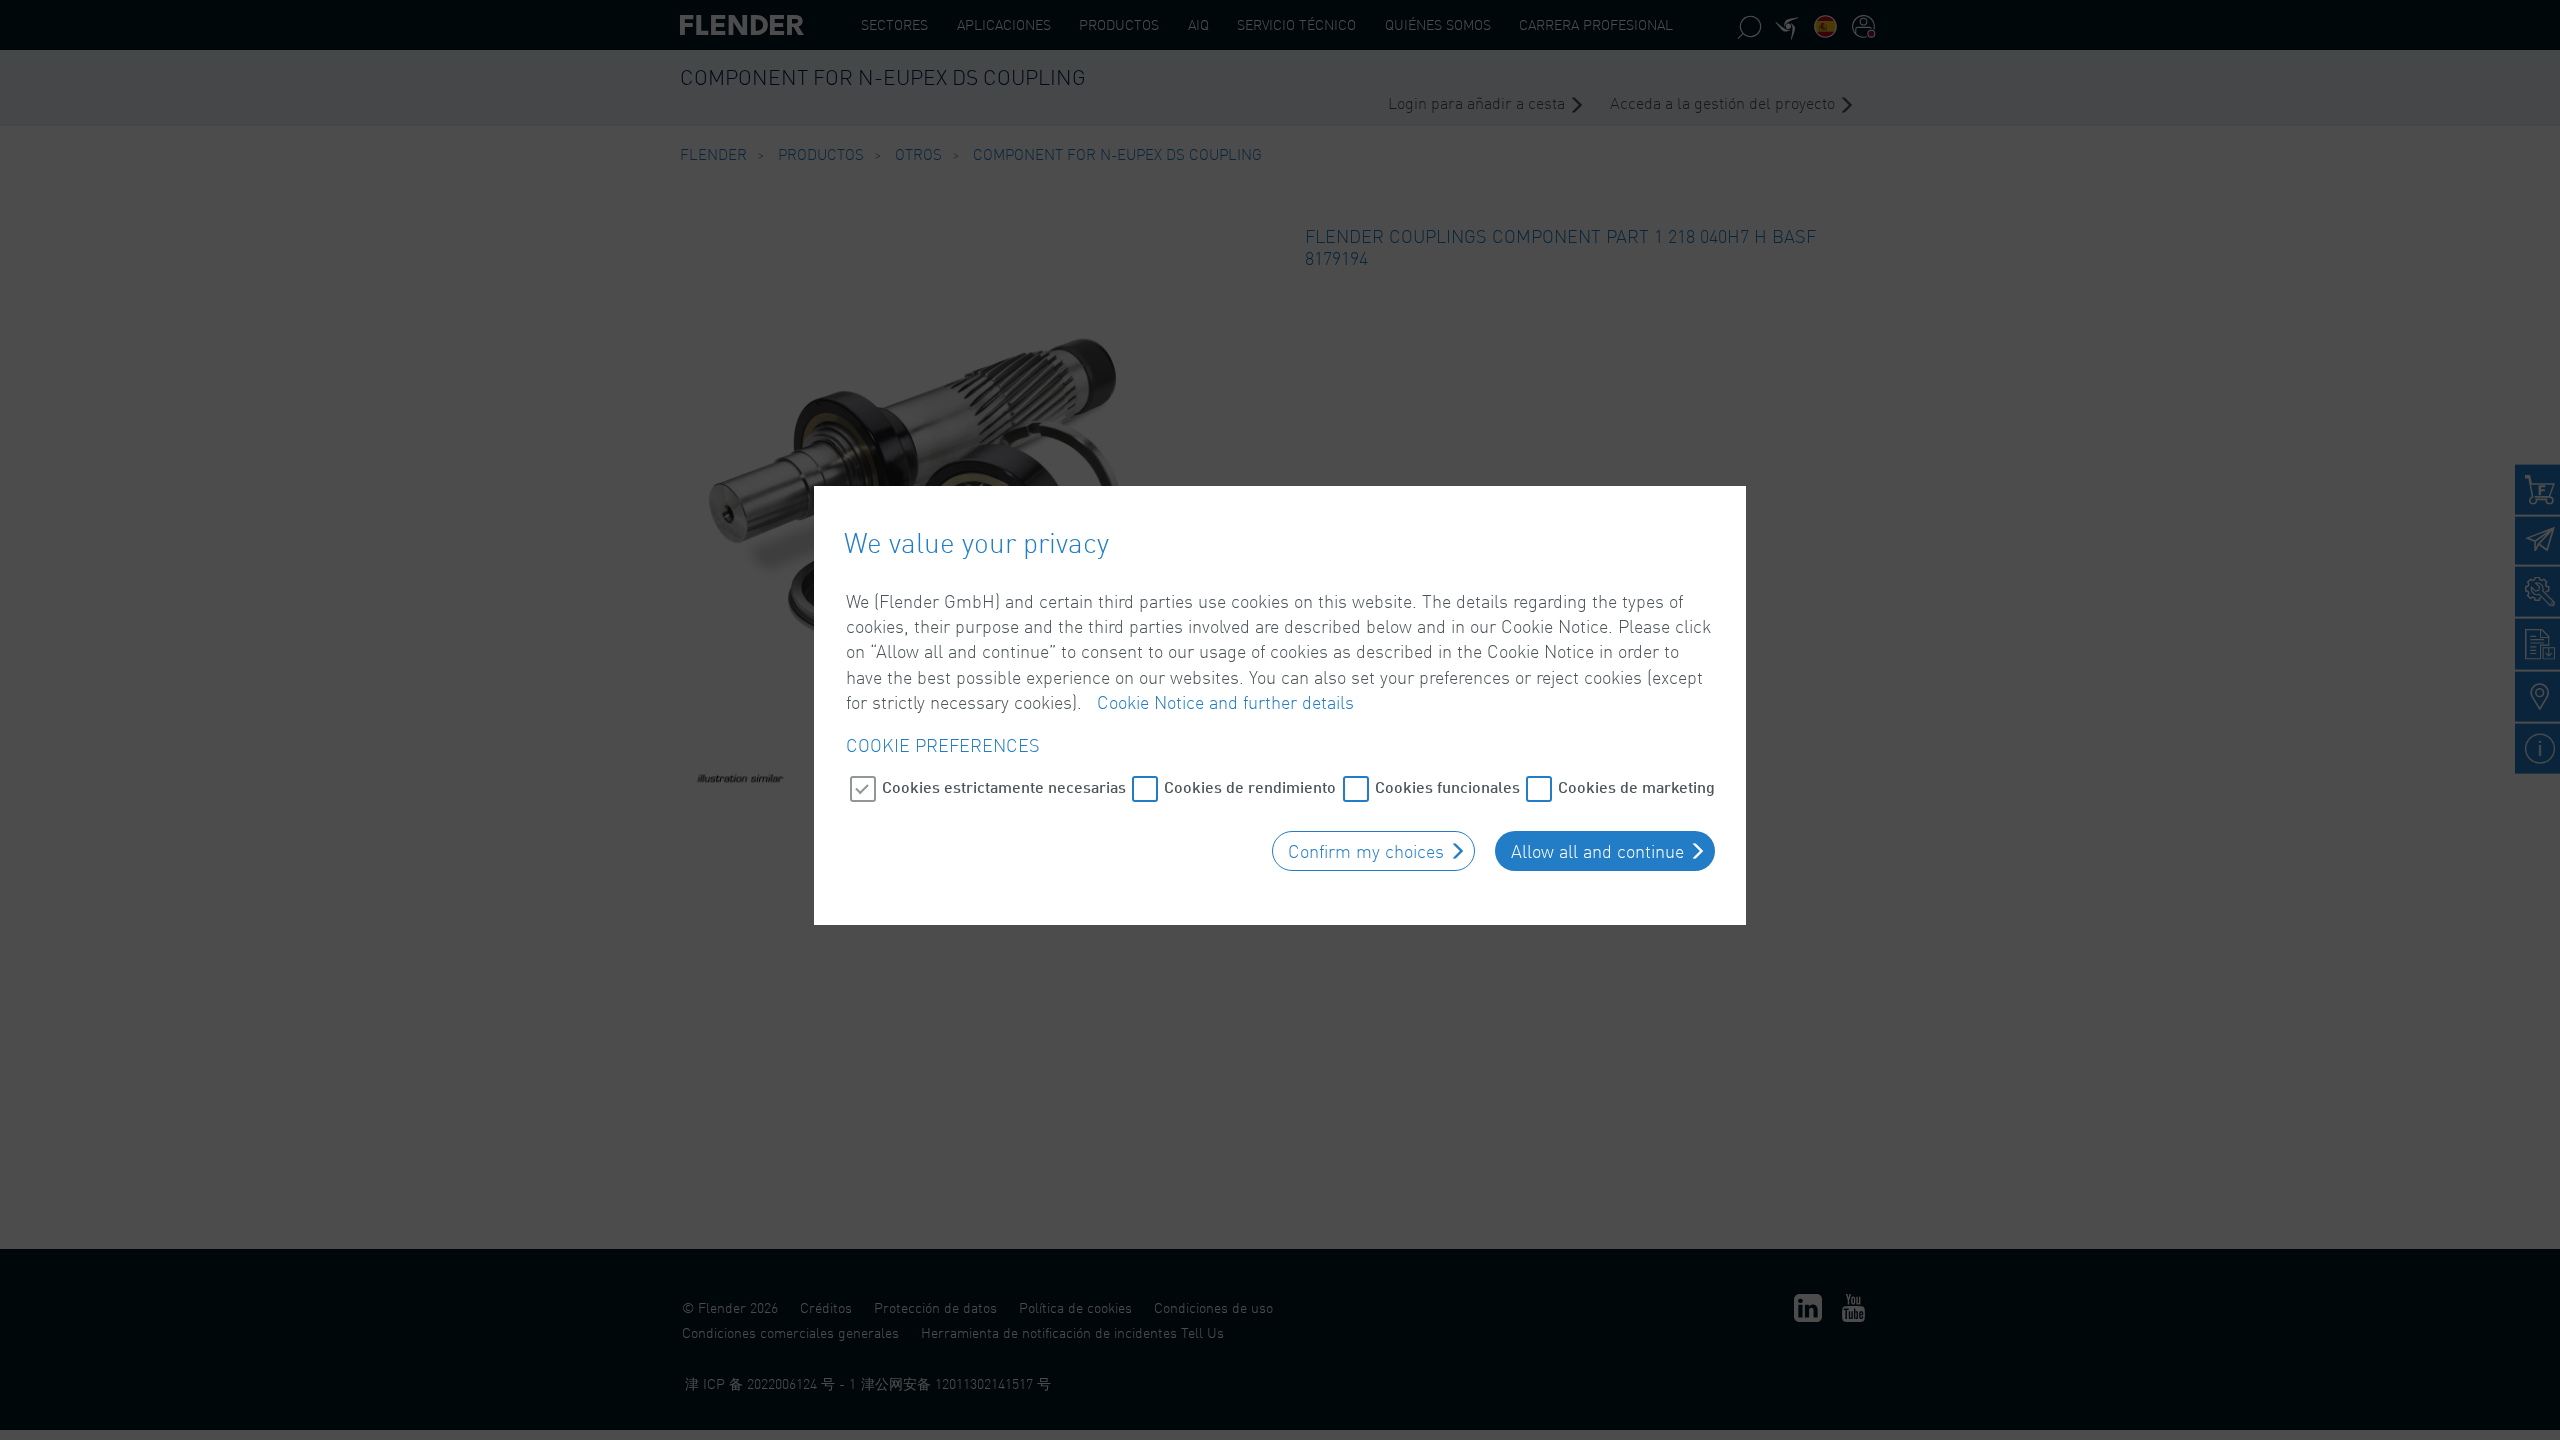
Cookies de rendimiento (1250, 786)
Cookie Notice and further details (1225, 702)
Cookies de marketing (1636, 786)
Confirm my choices (1366, 851)
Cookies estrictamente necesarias (1004, 786)
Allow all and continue (1597, 851)
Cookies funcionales (1447, 786)
